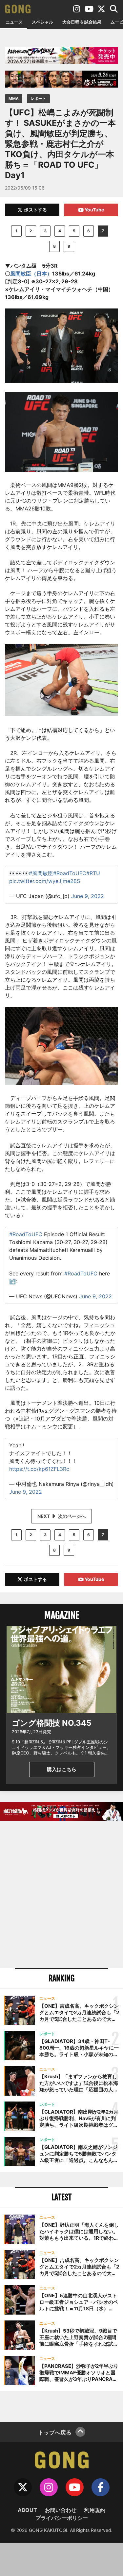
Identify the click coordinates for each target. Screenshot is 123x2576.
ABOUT (27, 2510)
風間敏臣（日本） (31, 274)
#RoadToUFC (70, 873)
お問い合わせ (61, 2510)
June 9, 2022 (88, 896)
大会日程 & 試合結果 (82, 22)
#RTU (93, 873)
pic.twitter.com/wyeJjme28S (45, 881)
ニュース (14, 22)
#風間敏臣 (41, 873)
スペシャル (42, 22)
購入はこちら (62, 1769)
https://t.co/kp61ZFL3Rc (39, 1469)
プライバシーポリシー (62, 2518)
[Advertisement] (61, 1895)
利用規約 (95, 2510)
